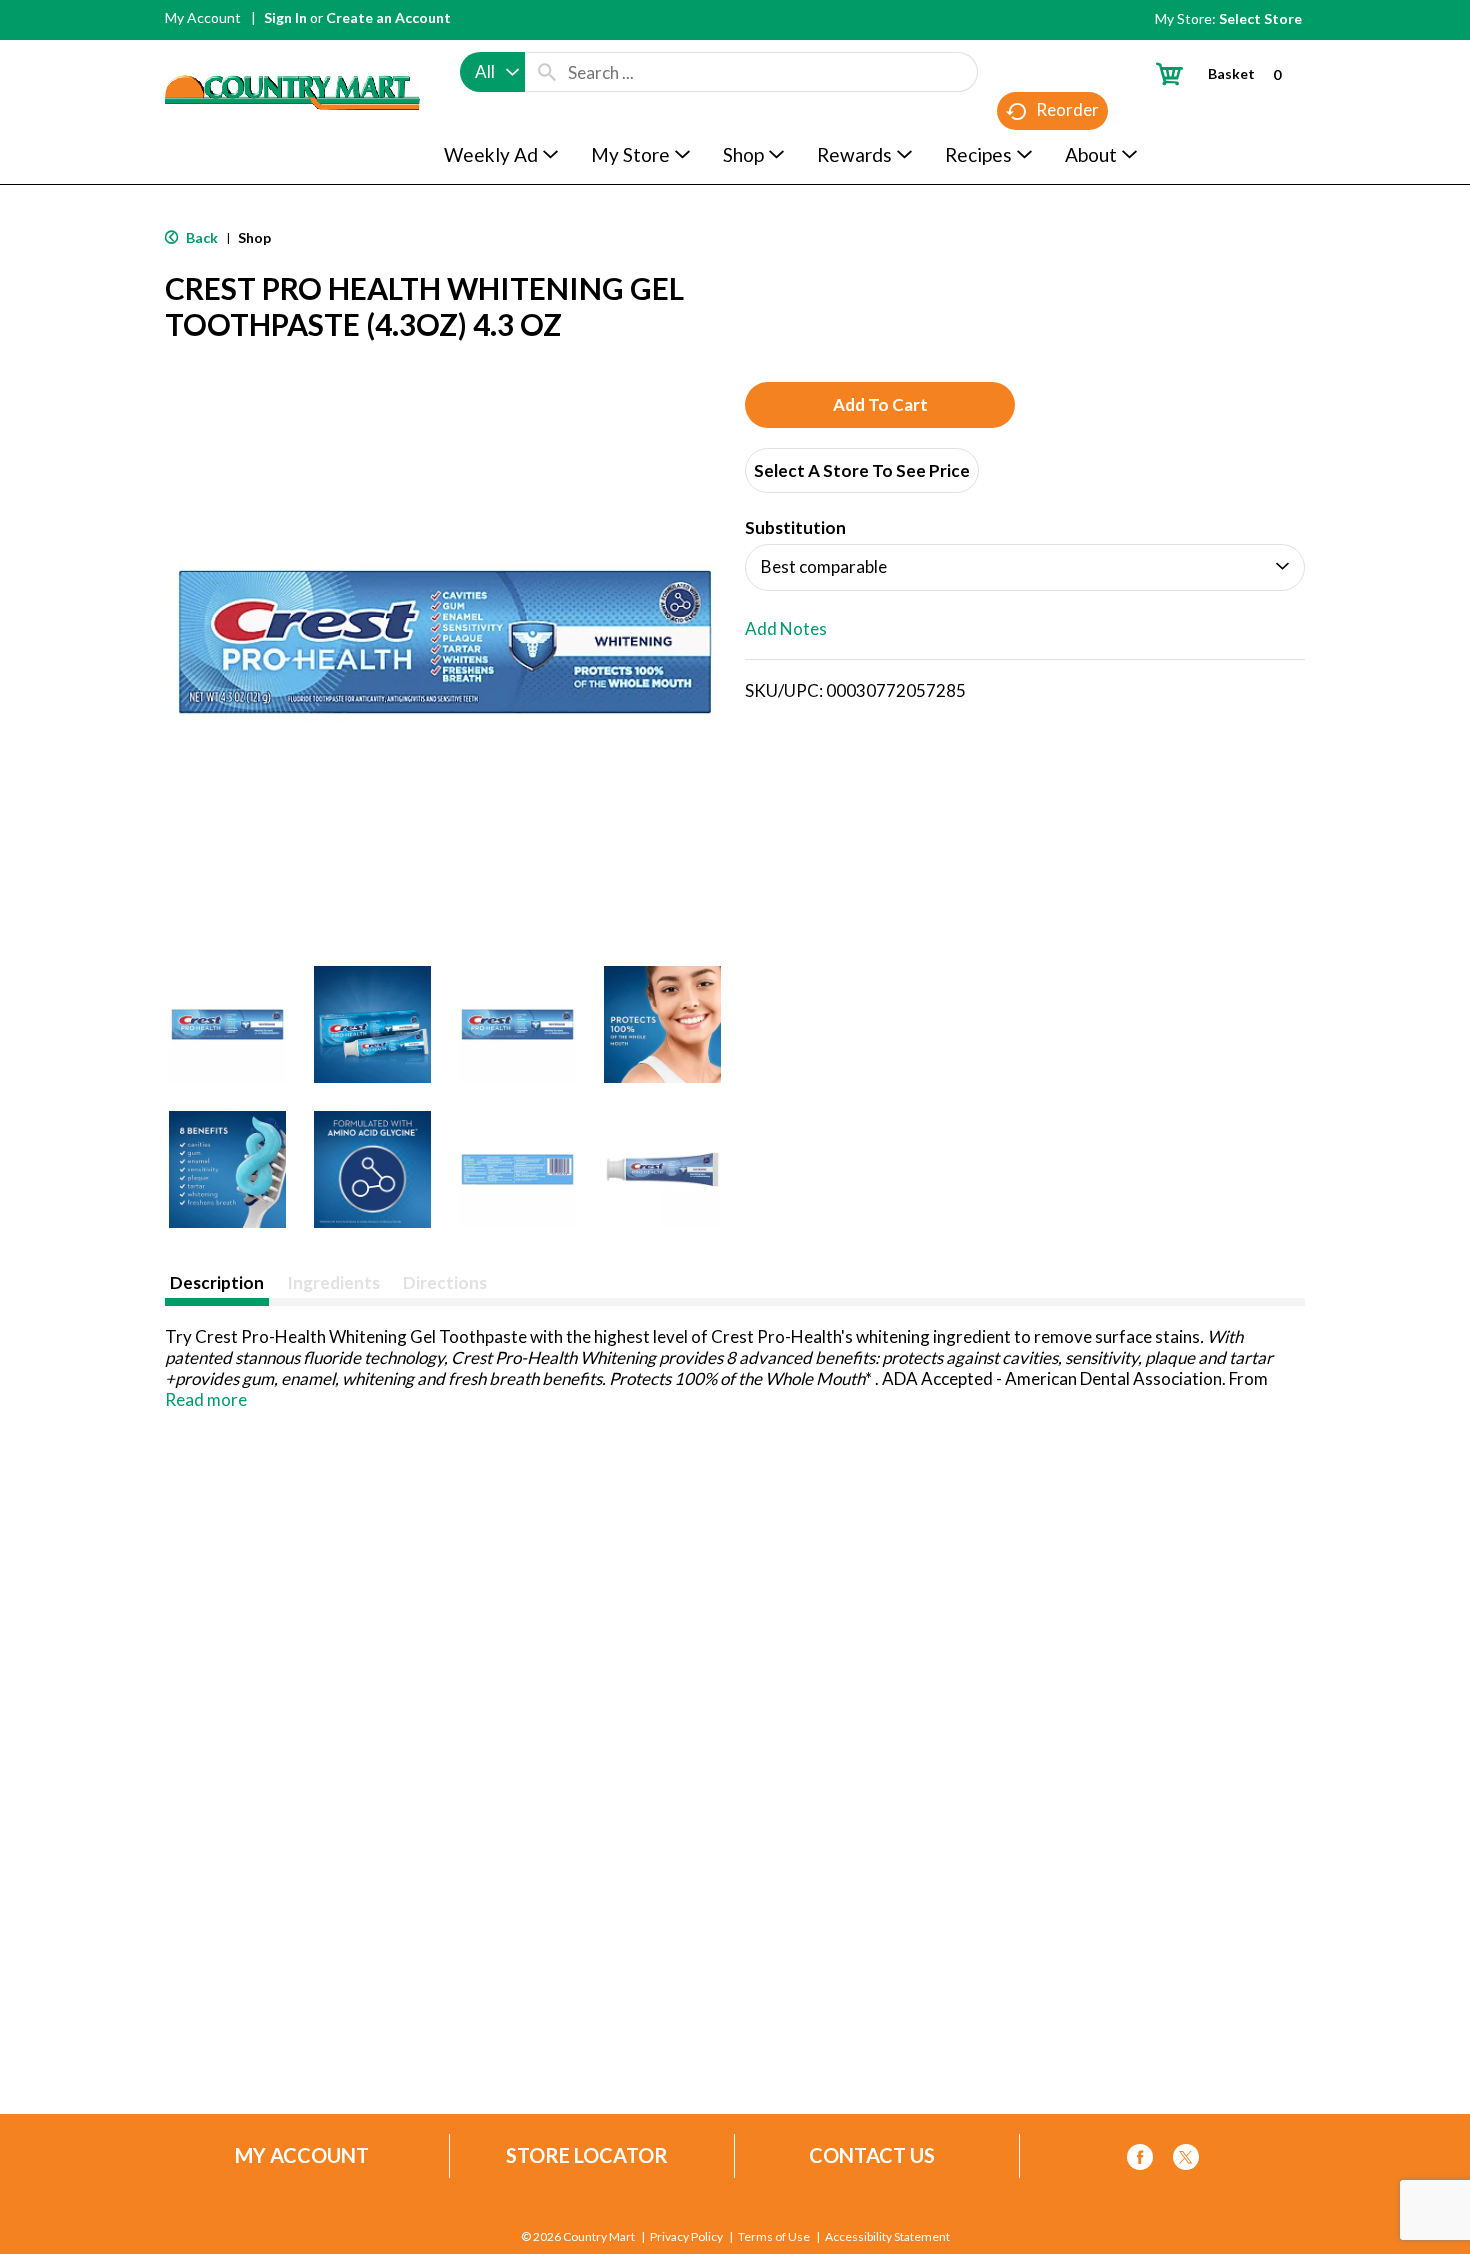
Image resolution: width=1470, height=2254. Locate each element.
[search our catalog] (547, 72)
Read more (206, 1399)
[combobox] (492, 72)
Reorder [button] (1067, 109)
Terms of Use (774, 2237)
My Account (203, 17)
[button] (227, 1024)
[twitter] (1186, 2160)
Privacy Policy (686, 2237)
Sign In (285, 17)
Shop (254, 237)
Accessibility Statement (887, 2237)
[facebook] (1140, 2160)
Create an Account (388, 17)
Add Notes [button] (786, 628)
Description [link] (217, 1282)
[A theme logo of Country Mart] (292, 55)
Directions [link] (445, 1282)
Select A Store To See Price (862, 470)
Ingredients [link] (333, 1282)
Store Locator (587, 2155)
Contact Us (872, 2155)
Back (200, 237)
